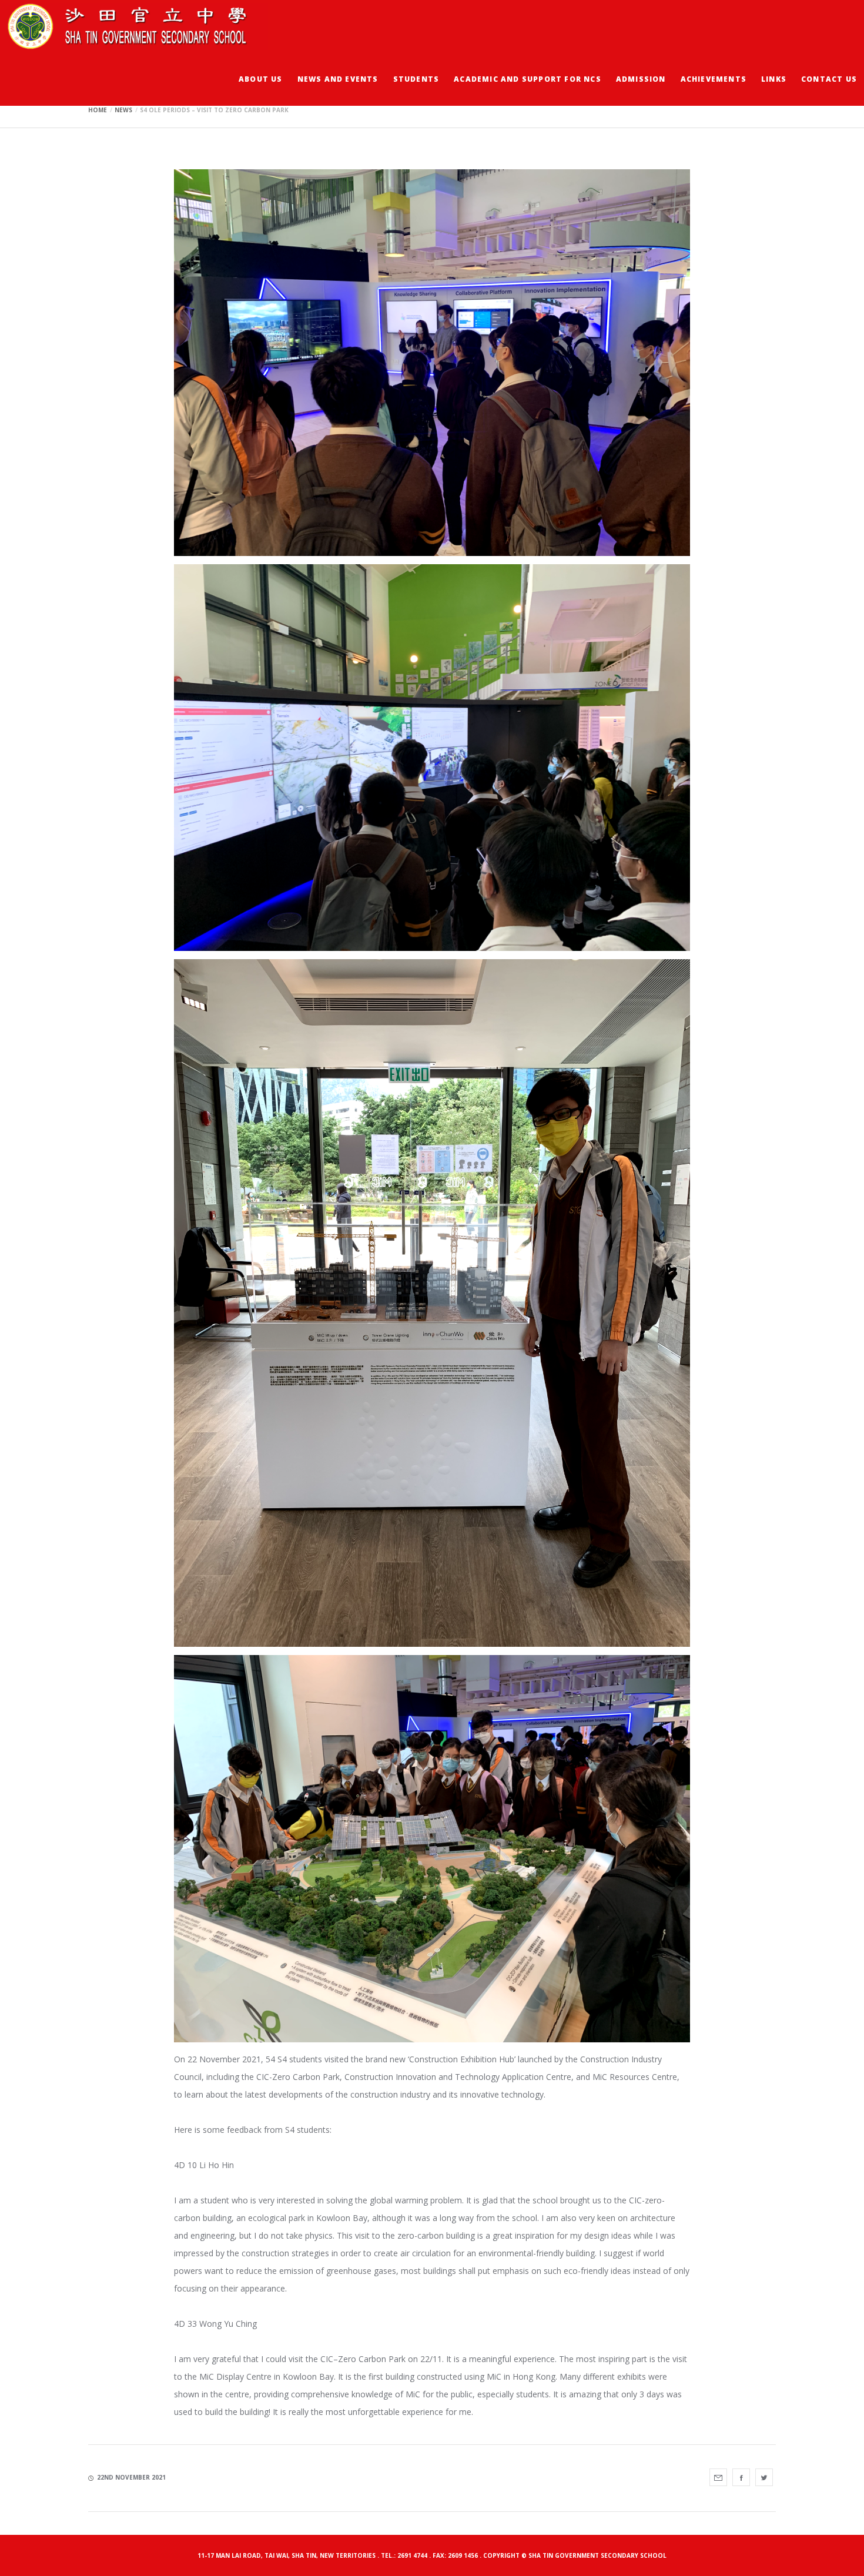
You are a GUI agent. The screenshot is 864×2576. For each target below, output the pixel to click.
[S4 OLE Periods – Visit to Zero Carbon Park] (718, 2477)
